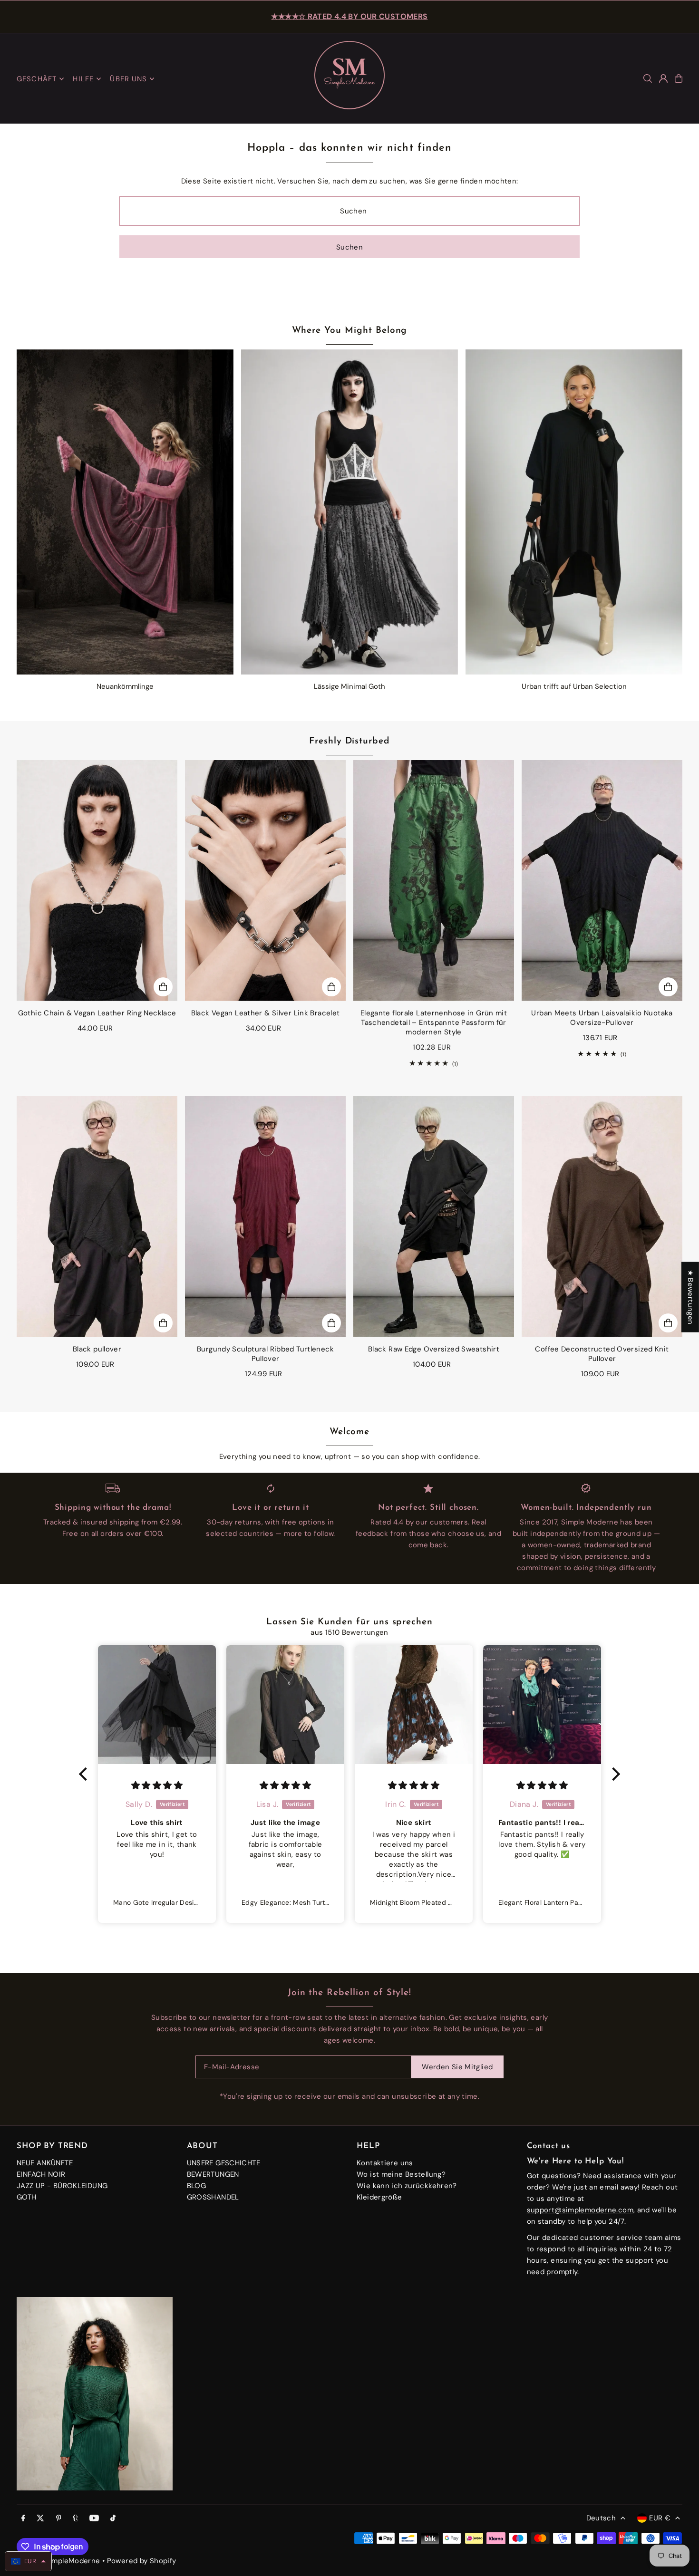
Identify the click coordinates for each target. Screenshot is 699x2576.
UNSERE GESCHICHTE (223, 2163)
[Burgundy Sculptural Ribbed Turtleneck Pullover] (265, 1217)
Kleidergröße (379, 2197)
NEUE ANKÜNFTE (45, 2163)
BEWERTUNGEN (213, 2174)
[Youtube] (94, 2519)
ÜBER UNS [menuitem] (128, 79)
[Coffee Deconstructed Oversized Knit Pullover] (602, 1217)
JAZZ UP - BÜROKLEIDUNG (62, 2186)
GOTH (27, 2197)
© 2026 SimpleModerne (58, 2561)
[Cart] (679, 78)
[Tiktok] (113, 2519)
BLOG (197, 2186)
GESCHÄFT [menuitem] (37, 79)
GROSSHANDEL (213, 2197)
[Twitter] (40, 2519)
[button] (86, 1774)
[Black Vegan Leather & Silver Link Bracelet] (265, 881)
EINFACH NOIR (41, 2174)
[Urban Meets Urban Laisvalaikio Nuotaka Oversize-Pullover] (602, 881)
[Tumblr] (75, 2519)
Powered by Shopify (142, 2561)
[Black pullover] (97, 1217)
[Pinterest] (59, 2519)
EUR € (660, 2518)
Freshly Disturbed (349, 741)
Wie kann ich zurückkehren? (407, 2186)
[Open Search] (648, 78)
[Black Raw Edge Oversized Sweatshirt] (434, 1217)
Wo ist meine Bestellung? (401, 2174)
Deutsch (601, 2518)
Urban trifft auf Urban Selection (574, 686)
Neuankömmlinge (125, 686)
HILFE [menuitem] (83, 79)
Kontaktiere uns (385, 2163)
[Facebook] (23, 2519)
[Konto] (663, 78)
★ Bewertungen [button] (690, 1297)
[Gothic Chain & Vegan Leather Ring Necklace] (97, 881)
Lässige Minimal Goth (349, 686)
